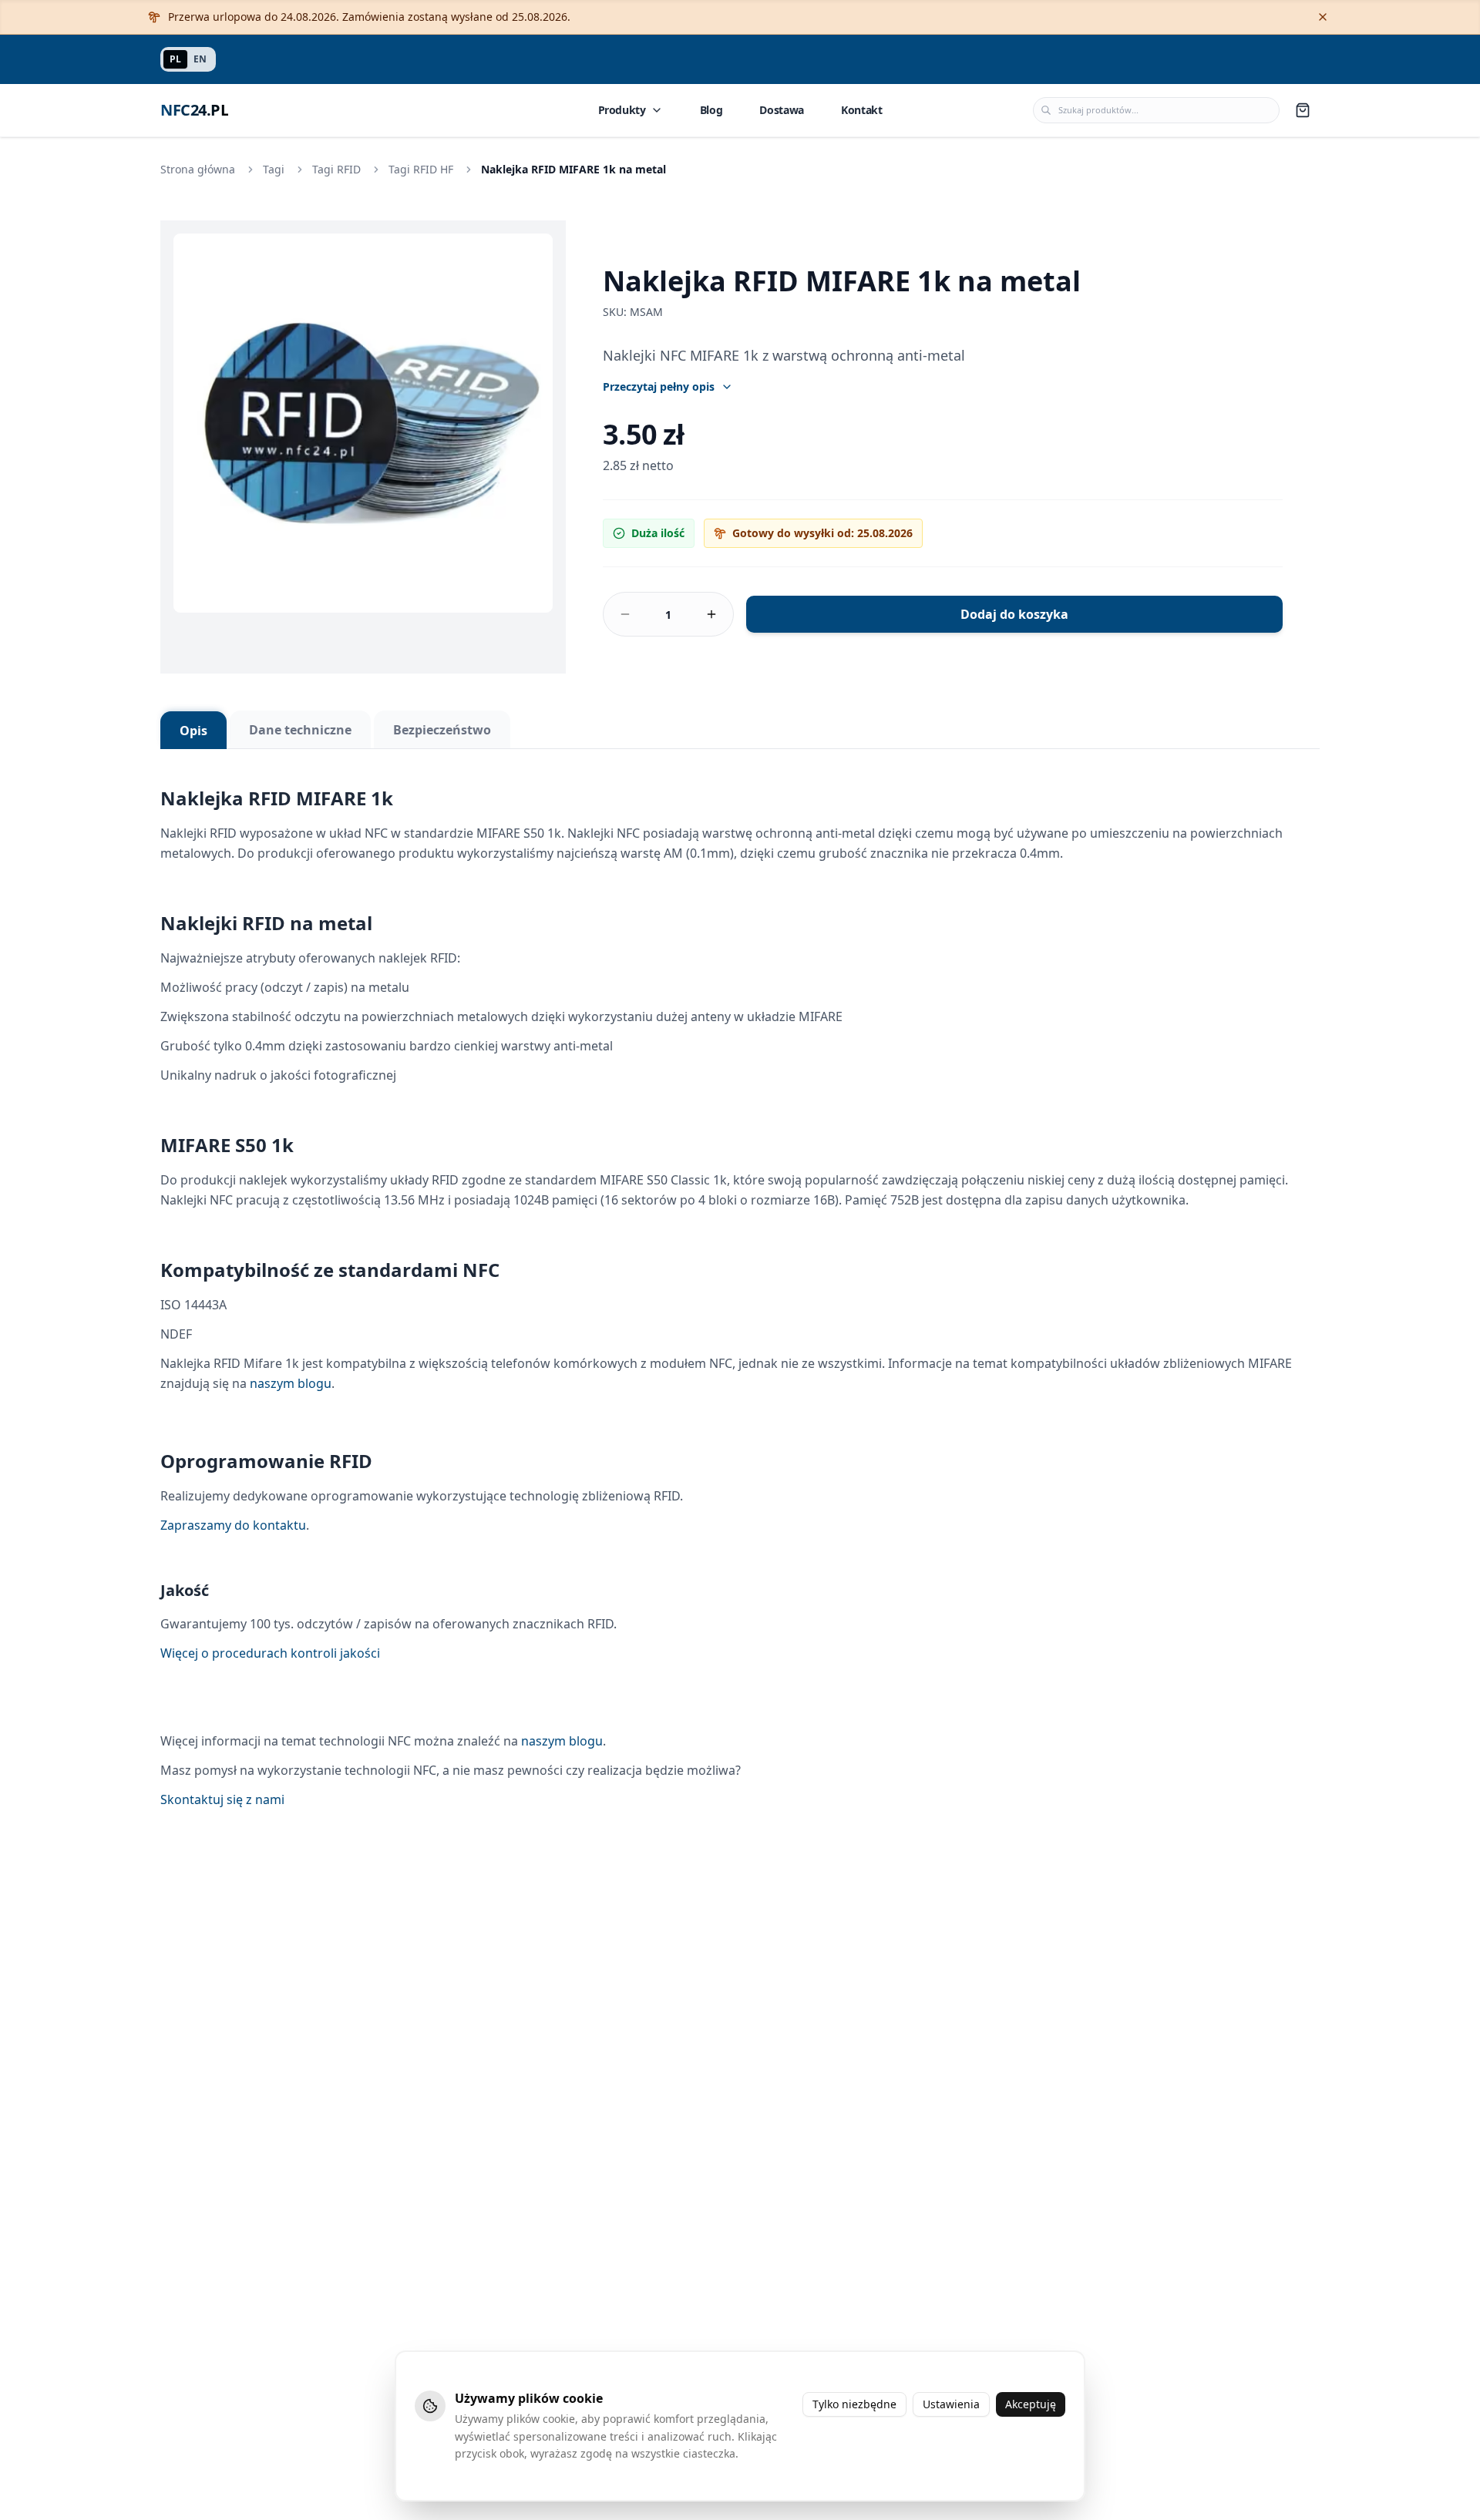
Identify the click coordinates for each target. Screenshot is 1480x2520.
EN (200, 59)
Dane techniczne (300, 730)
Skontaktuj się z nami (222, 1799)
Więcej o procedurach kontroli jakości (270, 1653)
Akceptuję (1031, 2404)
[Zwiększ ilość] (711, 614)
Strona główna (198, 169)
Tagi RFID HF (421, 169)
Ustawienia (951, 2404)
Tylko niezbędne (854, 2404)
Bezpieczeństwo (442, 730)
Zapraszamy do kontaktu (233, 1525)
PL (175, 59)
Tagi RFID (336, 169)
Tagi (274, 169)
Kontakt (862, 110)
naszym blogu (291, 1383)
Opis (193, 731)
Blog (711, 110)
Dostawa (782, 110)
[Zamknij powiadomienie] (1323, 17)
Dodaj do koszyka (1014, 614)
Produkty (622, 110)
